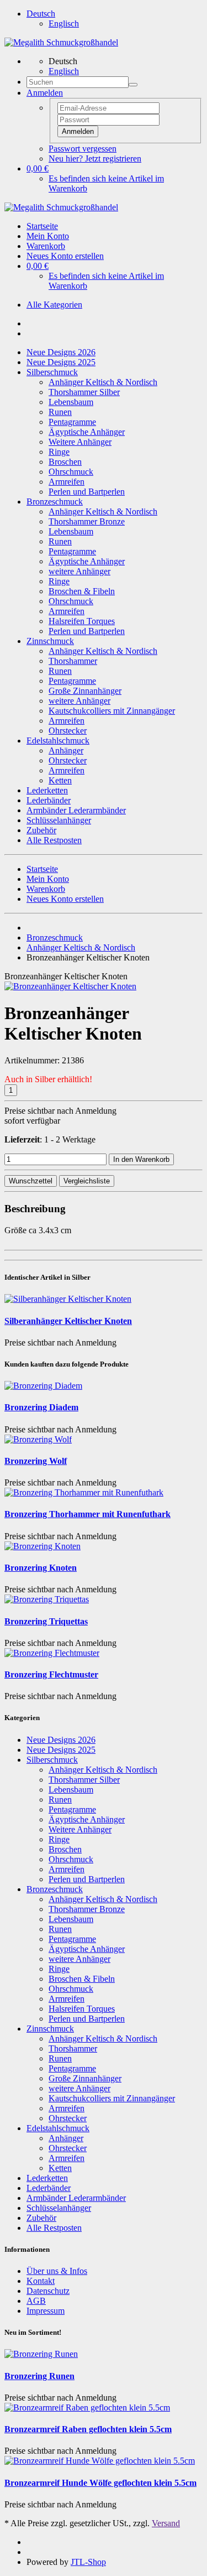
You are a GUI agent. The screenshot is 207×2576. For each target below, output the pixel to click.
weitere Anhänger (79, 571)
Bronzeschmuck (55, 502)
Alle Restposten (54, 840)
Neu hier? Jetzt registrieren (95, 159)
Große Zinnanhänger (85, 691)
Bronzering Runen (39, 2376)
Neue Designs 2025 (61, 362)
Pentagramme (72, 422)
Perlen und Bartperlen (87, 492)
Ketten (60, 780)
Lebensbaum (71, 402)
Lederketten (47, 790)
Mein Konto (48, 236)
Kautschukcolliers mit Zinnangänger (112, 711)
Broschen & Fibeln (82, 591)
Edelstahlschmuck (58, 741)
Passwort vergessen (83, 149)
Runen (60, 412)
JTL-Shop (88, 2562)
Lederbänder (49, 800)
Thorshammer (73, 661)
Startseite (42, 226)
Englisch (64, 24)
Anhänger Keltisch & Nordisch (103, 382)
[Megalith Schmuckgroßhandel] (61, 42)
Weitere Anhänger (80, 442)
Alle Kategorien (54, 305)
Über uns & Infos (57, 2271)
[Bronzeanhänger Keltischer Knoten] (70, 986)
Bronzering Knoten (41, 1568)
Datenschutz (48, 2291)
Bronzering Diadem (41, 1407)
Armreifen (67, 482)
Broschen (65, 462)
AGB (36, 2301)
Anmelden (78, 131)
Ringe (59, 452)
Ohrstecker (68, 731)
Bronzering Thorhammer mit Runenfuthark (87, 1514)
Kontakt (41, 2281)
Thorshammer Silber (84, 392)
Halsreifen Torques (82, 621)
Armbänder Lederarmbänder (76, 810)
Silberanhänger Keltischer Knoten (68, 1321)
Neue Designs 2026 (61, 352)
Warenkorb (46, 246)
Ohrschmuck (71, 472)
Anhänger (66, 751)
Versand (166, 2523)
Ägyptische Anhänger (87, 432)
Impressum (46, 2311)
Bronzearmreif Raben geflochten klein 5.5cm (88, 2429)
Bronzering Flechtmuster (51, 1674)
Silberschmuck (52, 372)
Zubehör (41, 830)
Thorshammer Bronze (87, 521)
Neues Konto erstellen (65, 256)
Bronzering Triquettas (46, 1621)
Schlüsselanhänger (59, 820)
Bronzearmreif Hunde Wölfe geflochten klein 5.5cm (100, 2483)
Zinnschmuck (50, 641)
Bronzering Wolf (36, 1461)
